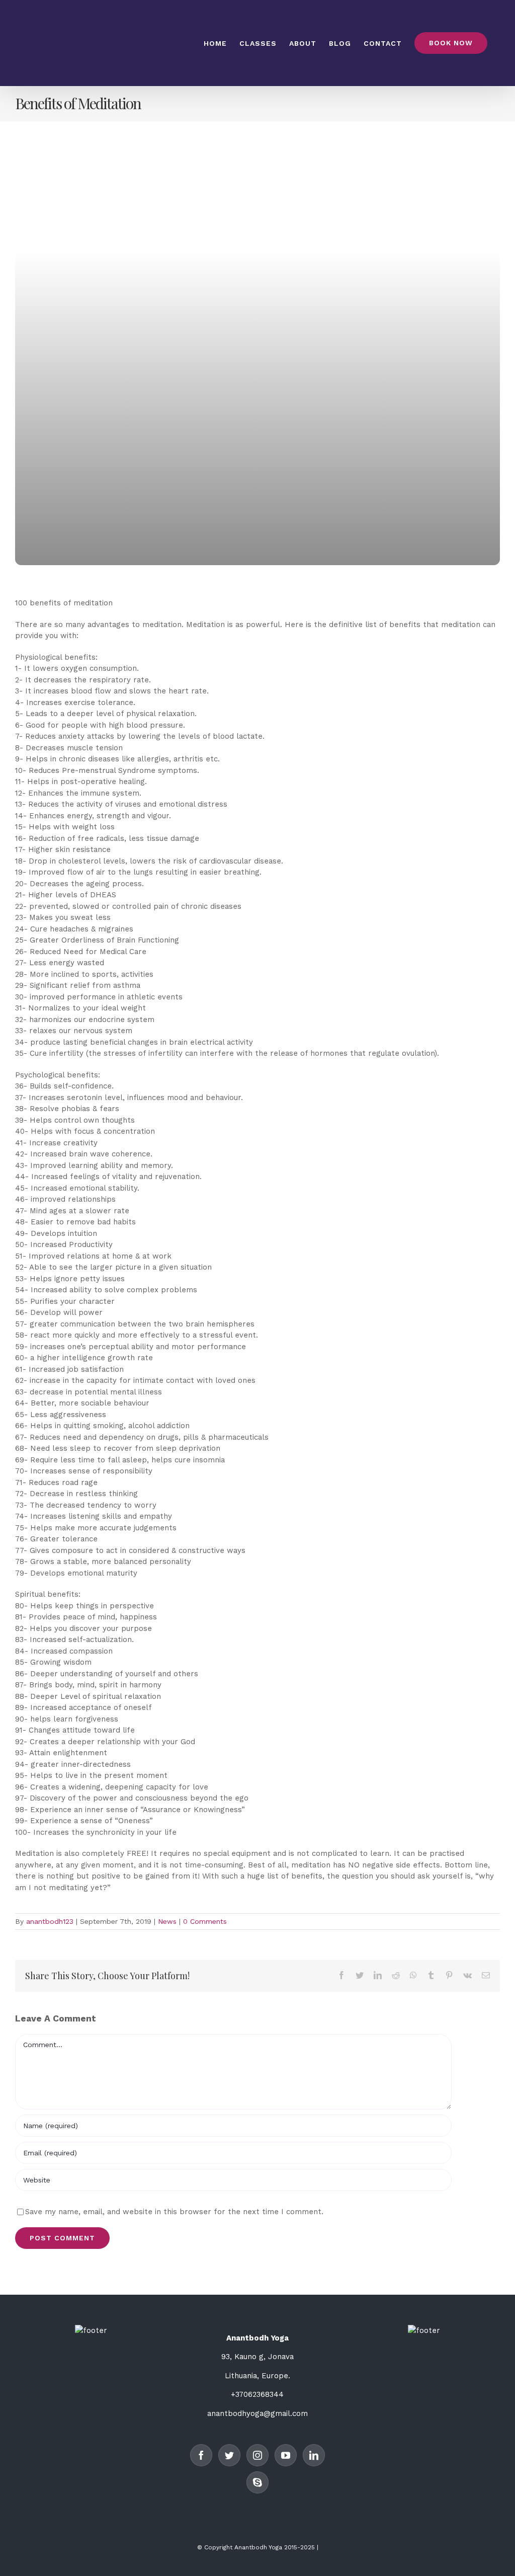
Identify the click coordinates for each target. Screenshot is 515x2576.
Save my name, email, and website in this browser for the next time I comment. (174, 2212)
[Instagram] (257, 2455)
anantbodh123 (50, 1921)
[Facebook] (201, 2455)
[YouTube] (286, 2455)
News (167, 1921)
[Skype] (257, 2482)
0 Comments (205, 1921)
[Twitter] (229, 2455)
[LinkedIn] (314, 2455)
